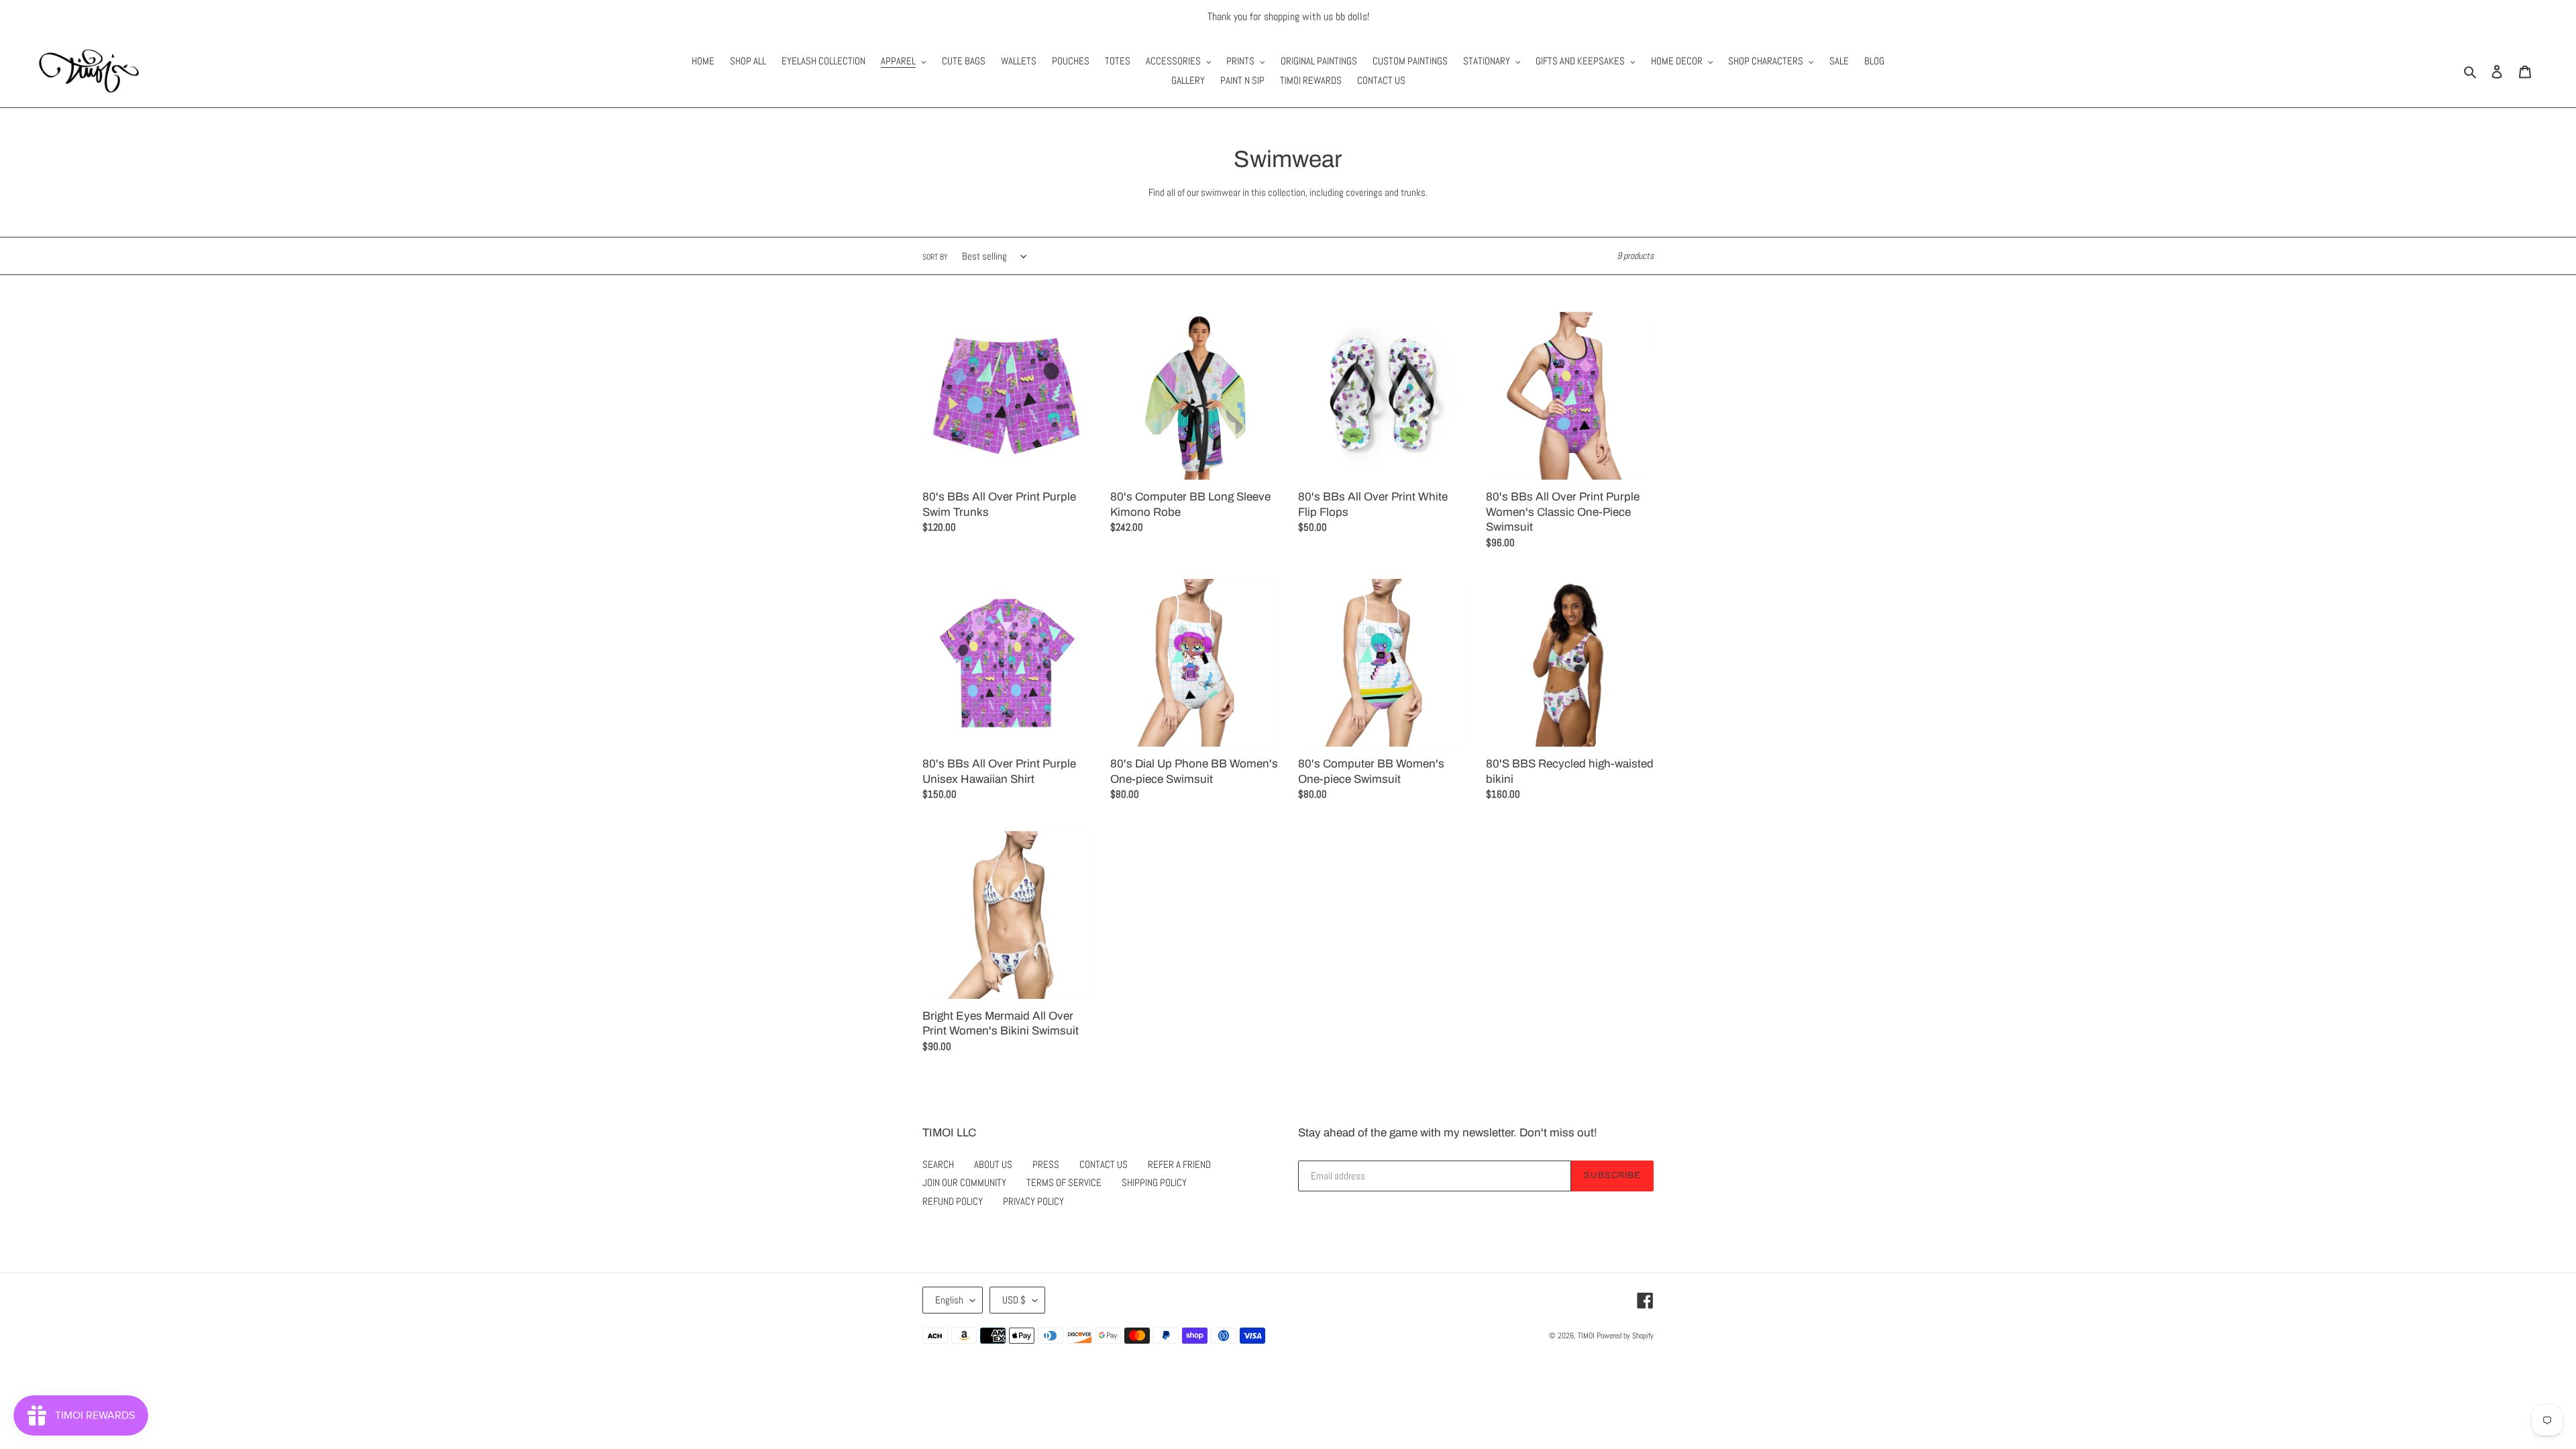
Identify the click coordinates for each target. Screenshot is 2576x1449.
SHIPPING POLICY (1154, 1182)
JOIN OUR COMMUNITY (964, 1182)
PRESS (1046, 1164)
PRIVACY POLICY (1033, 1201)
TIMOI (1586, 1336)
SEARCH (938, 1164)
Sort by (935, 257)
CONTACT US (1104, 1164)
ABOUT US (993, 1164)
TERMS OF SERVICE (1064, 1182)
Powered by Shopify (1625, 1336)
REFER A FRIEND (1179, 1164)
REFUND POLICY (953, 1201)
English (949, 1300)
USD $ (1014, 1300)
